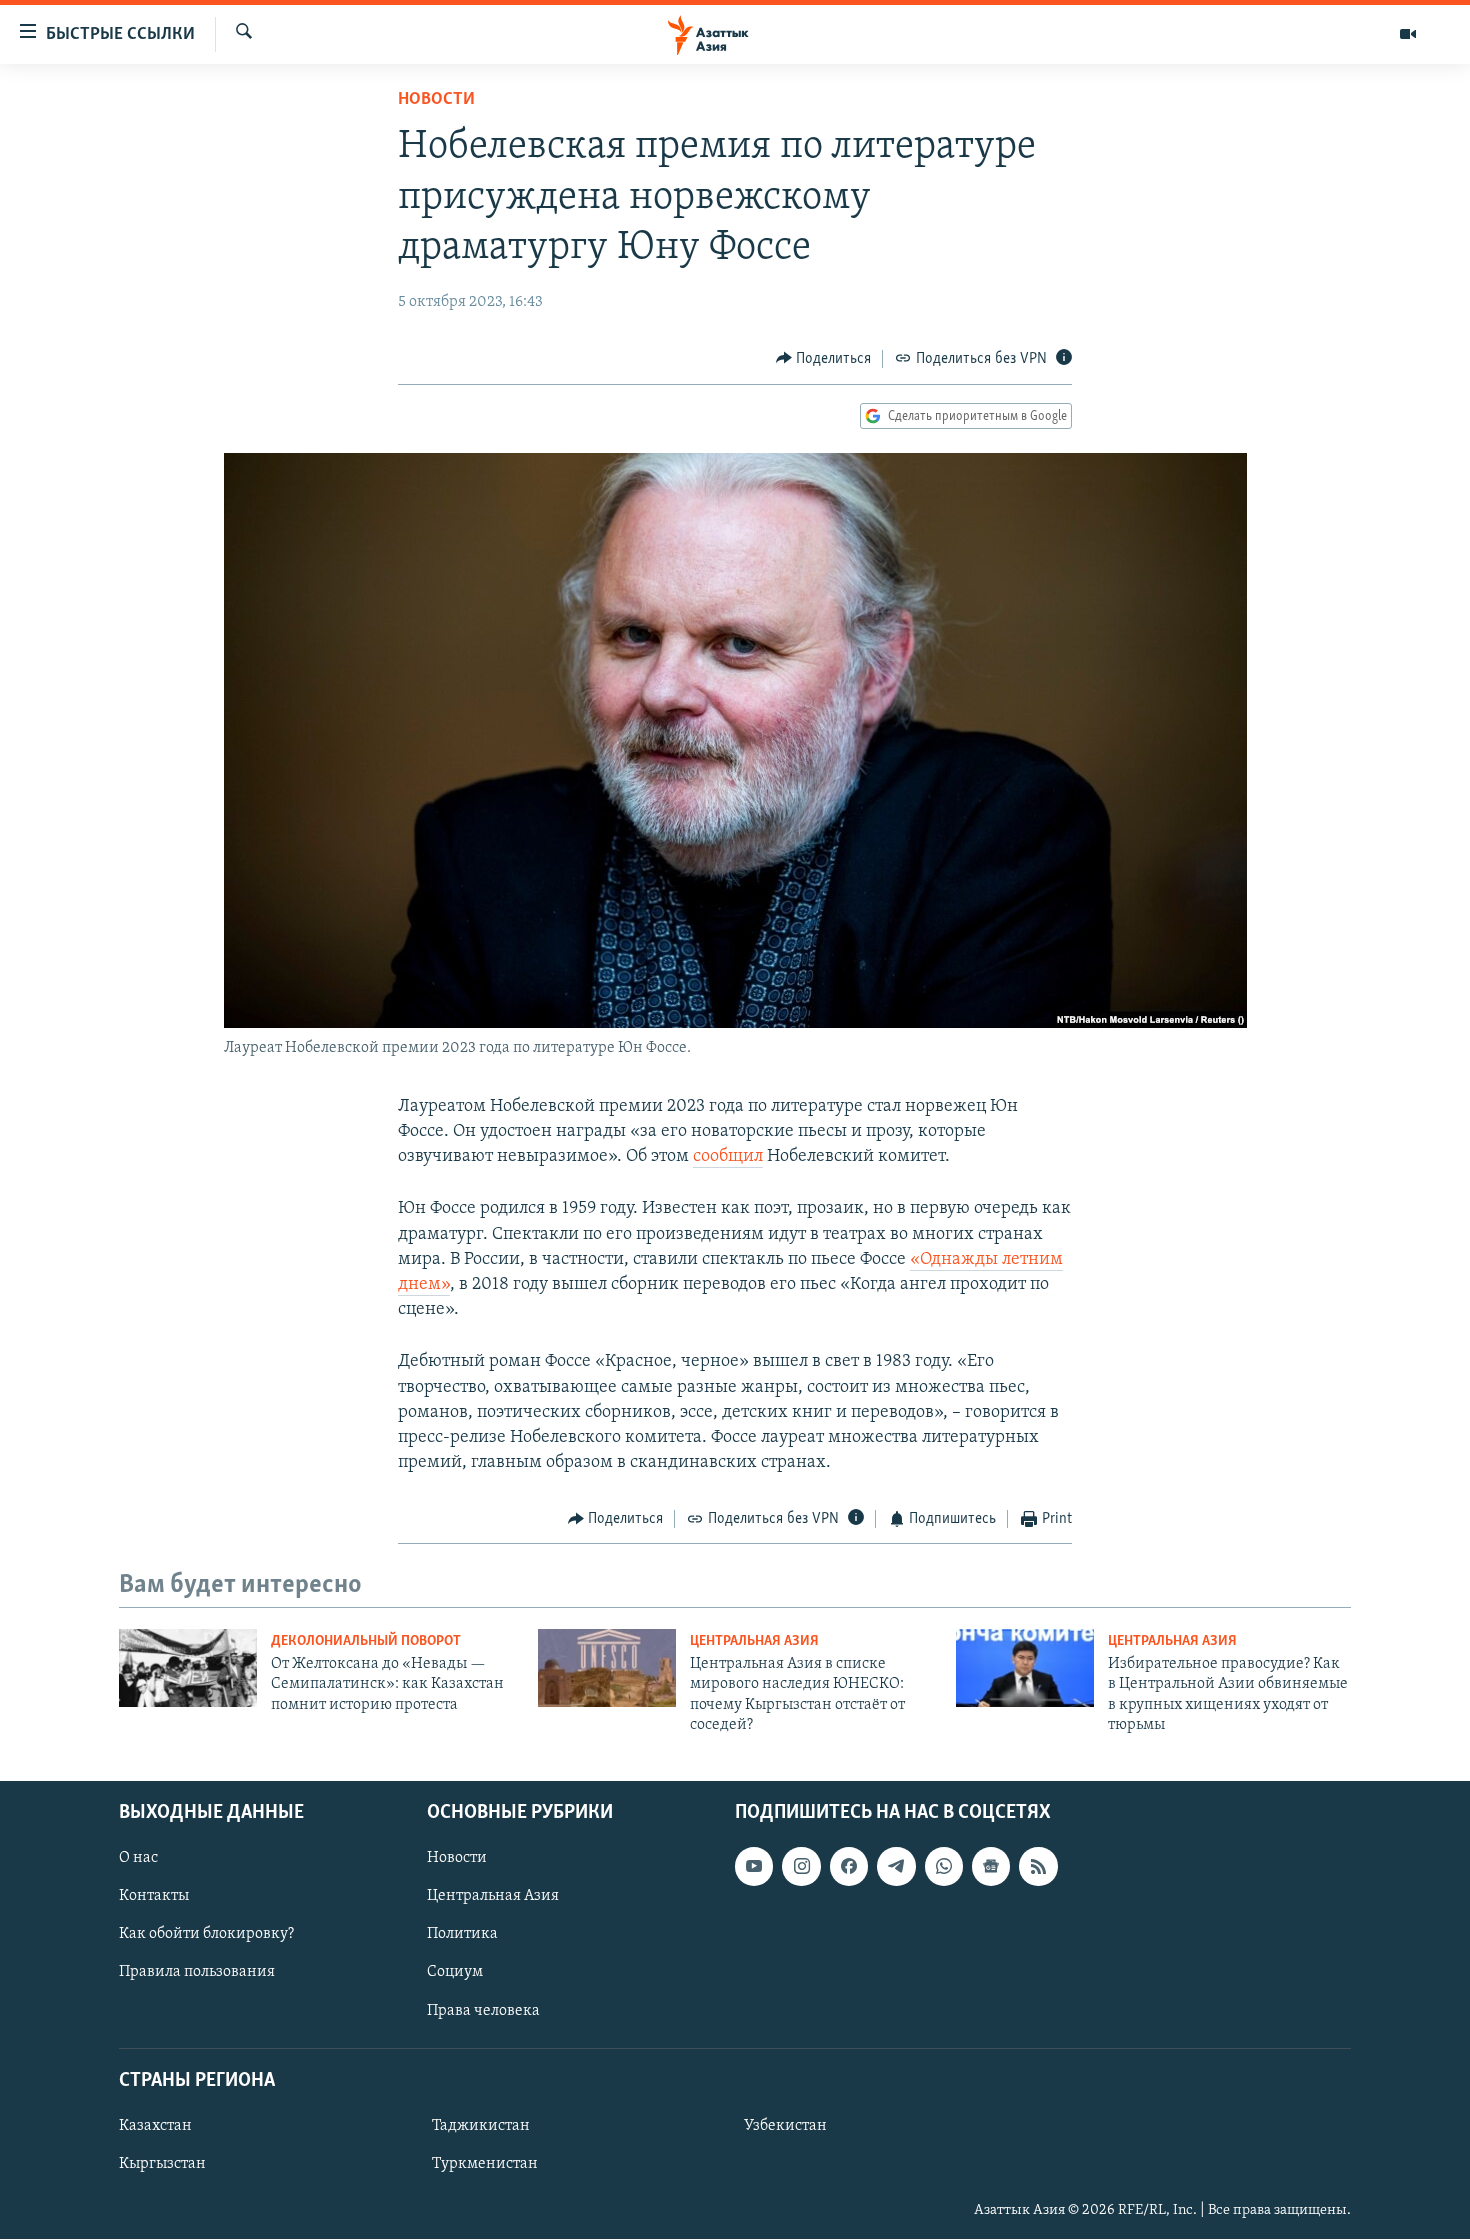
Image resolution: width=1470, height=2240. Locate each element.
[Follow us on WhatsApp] (944, 1867)
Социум (455, 1973)
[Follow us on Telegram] (896, 1867)
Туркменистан (485, 2164)
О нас (138, 1859)
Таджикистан (481, 2126)
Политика (462, 1935)
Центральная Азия (754, 1641)
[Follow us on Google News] (991, 1867)
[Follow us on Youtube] (754, 1867)
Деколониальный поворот (366, 1641)
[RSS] (1038, 1867)
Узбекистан (785, 2126)
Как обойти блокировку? (206, 1935)
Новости (436, 100)
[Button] (824, 359)
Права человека (483, 2011)
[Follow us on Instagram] (801, 1867)
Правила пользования (197, 1973)
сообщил (728, 1157)
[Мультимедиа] (1408, 34)
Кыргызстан (162, 2164)
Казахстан (155, 2126)
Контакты (154, 1897)
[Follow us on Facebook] (849, 1867)
